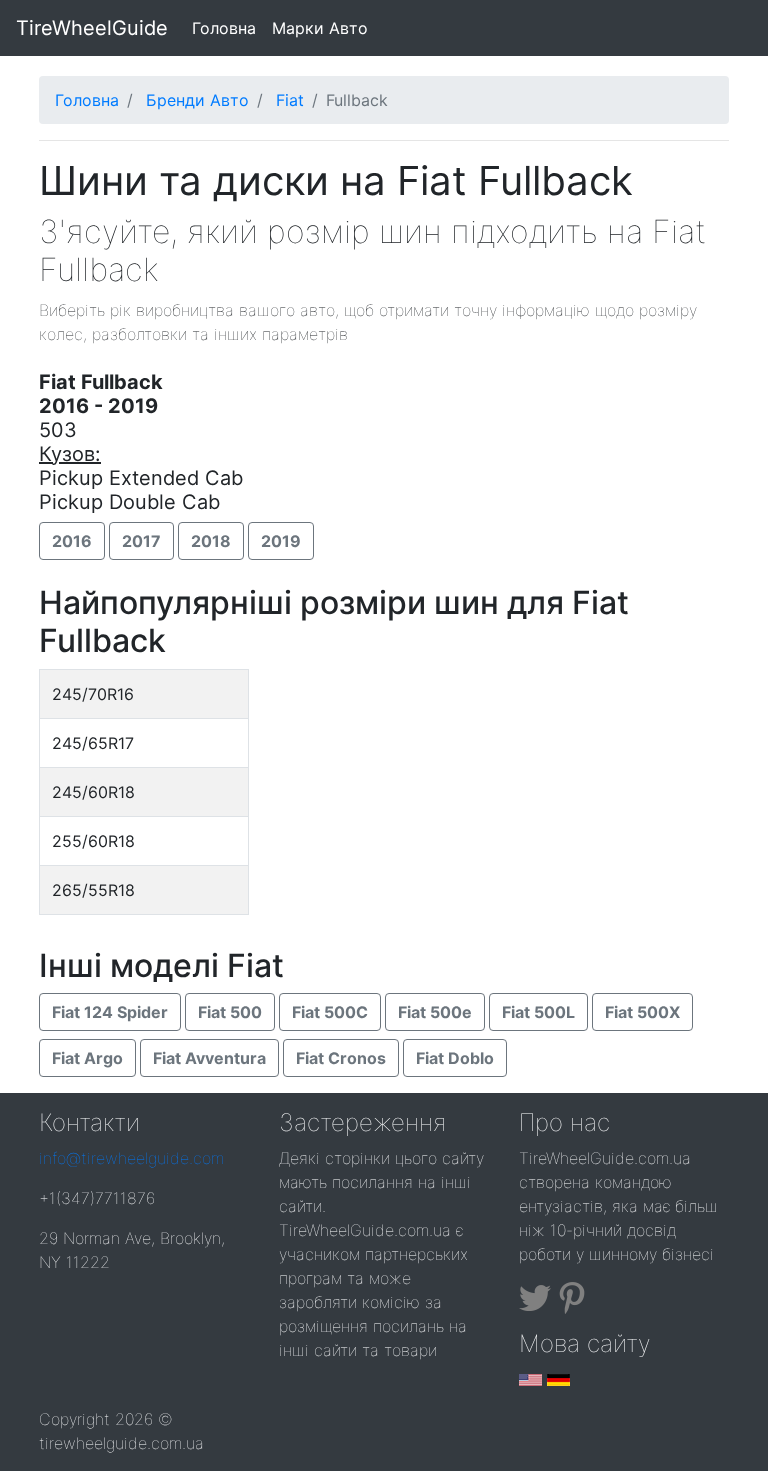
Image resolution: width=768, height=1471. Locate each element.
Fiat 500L (538, 1012)
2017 (141, 541)
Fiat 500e (435, 1012)
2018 (211, 541)
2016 (72, 541)
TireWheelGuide (92, 28)
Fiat (290, 100)
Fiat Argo (87, 1058)
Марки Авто (320, 28)
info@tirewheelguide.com (131, 1158)
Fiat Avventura (209, 1058)
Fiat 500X (642, 1012)
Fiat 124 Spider (110, 1012)
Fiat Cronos (341, 1058)
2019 (281, 541)
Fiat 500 (230, 1012)
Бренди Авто (197, 100)
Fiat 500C (330, 1012)
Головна (228, 27)
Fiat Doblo (455, 1058)
